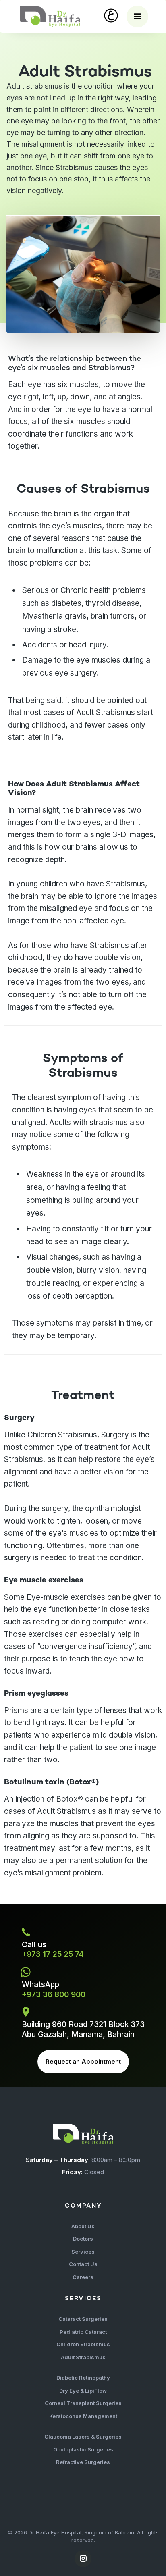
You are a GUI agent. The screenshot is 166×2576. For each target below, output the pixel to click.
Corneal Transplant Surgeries (83, 2403)
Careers (83, 2277)
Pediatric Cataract (83, 2332)
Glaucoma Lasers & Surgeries (83, 2437)
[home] (50, 16)
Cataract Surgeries (83, 2319)
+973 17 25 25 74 (53, 1954)
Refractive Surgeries (83, 2462)
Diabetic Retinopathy (83, 2378)
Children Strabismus (83, 2344)
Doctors (83, 2239)
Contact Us (83, 2264)
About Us (83, 2226)
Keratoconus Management (83, 2416)
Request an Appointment (83, 2061)
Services (83, 2252)
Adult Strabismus (83, 2357)
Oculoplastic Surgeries (83, 2449)
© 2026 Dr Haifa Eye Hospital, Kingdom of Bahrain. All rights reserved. (83, 2536)
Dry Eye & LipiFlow (83, 2391)
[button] (137, 17)
